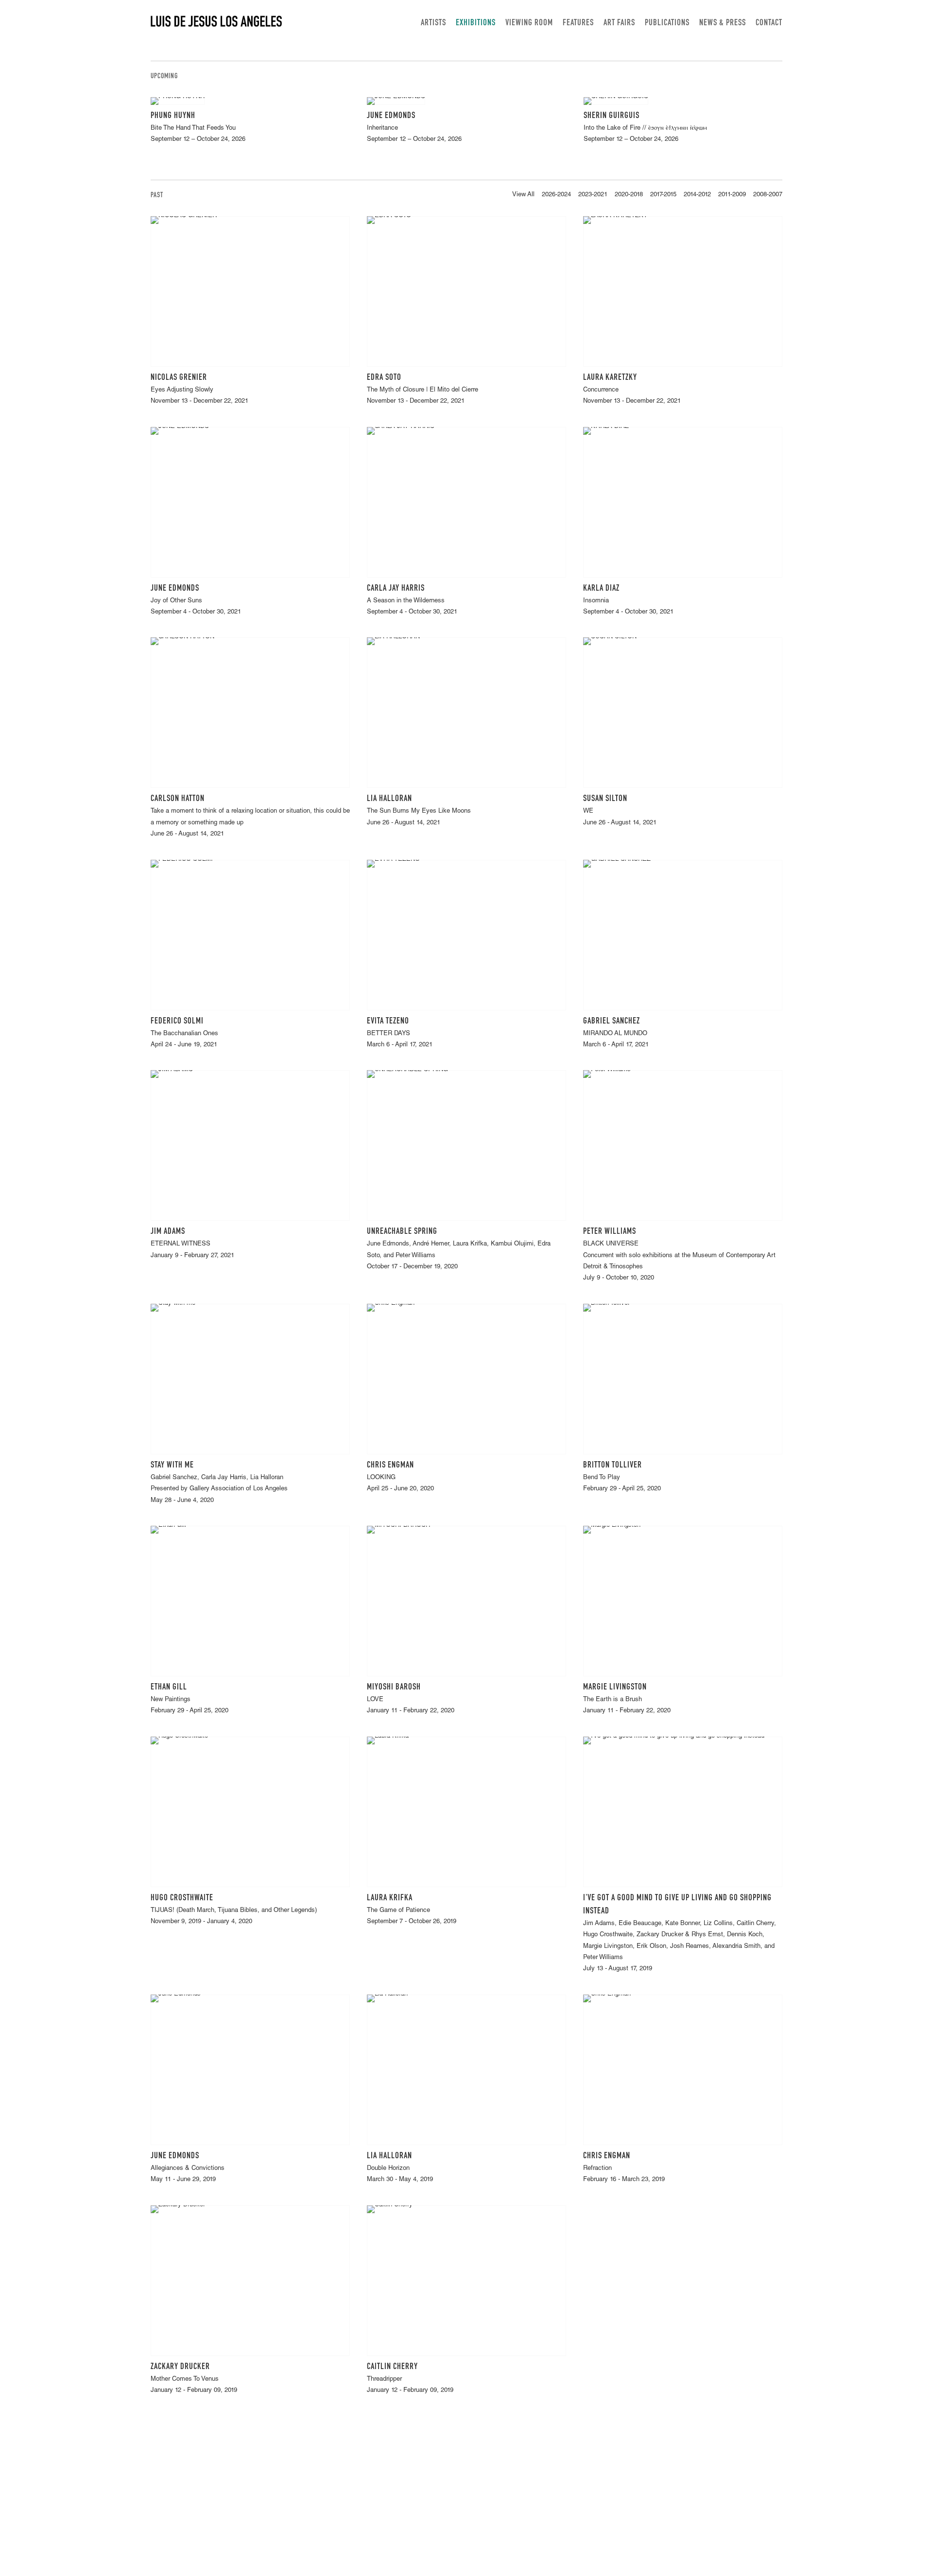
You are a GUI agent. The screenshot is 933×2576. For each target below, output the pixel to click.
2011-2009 (732, 195)
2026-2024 (556, 195)
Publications (667, 23)
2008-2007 (768, 195)
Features (578, 23)
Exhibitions (476, 23)
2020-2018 (629, 195)
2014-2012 (697, 195)
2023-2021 (593, 195)
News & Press (723, 23)
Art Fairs (619, 23)
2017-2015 (663, 195)
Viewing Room (529, 23)
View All (523, 195)
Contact (769, 23)
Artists (433, 23)
